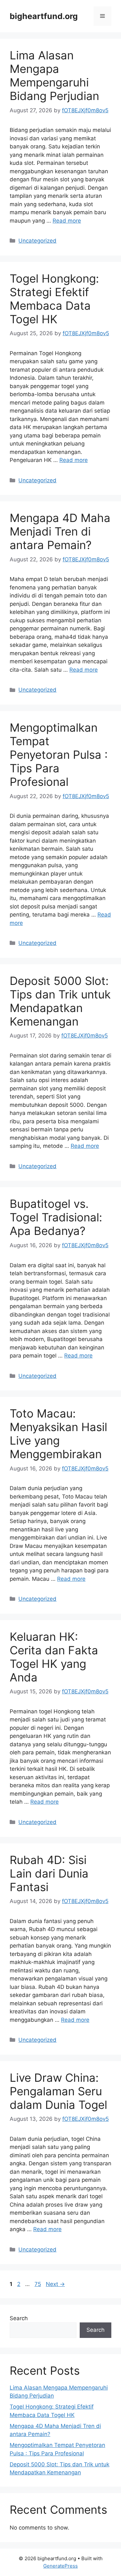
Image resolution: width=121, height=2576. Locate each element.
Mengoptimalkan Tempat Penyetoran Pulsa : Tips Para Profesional (59, 755)
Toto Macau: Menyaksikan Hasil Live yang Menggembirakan (58, 1434)
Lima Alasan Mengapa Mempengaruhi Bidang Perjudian (54, 75)
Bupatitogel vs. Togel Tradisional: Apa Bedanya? (56, 1217)
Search (19, 2318)
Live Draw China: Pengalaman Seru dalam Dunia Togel (58, 2091)
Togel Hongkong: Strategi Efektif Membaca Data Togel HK (54, 299)
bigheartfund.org (44, 16)
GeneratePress (60, 2566)
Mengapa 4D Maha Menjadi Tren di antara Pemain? (60, 531)
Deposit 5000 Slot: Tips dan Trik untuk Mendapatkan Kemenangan (60, 1001)
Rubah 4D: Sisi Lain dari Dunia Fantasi (49, 1873)
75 (38, 2284)
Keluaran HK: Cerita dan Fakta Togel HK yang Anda (54, 1657)
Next (55, 2284)
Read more (67, 221)
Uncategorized (37, 241)
